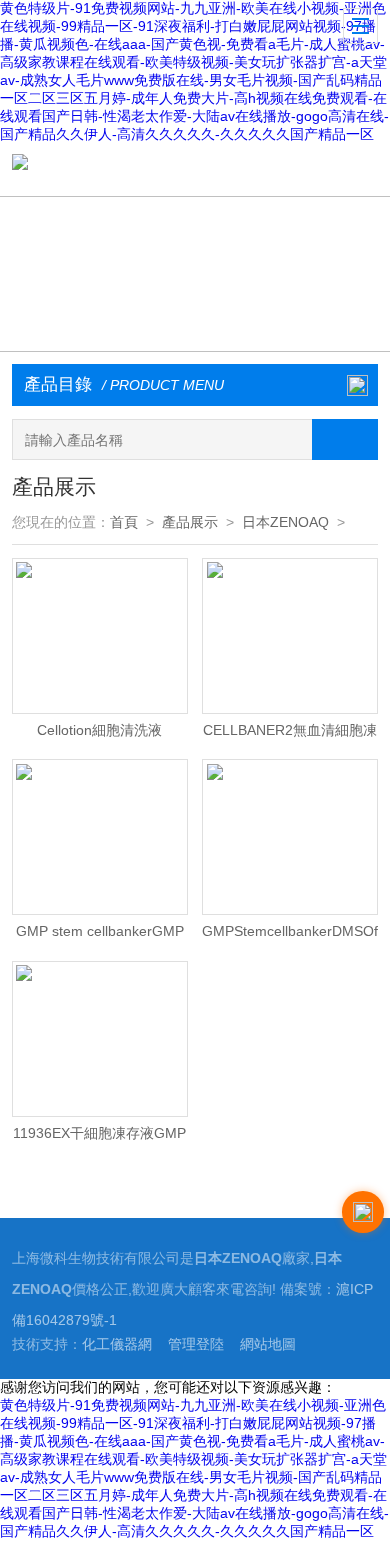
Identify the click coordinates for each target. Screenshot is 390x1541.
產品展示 (190, 522)
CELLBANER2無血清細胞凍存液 (290, 735)
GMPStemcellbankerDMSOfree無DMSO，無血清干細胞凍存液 (290, 936)
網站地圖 (268, 1344)
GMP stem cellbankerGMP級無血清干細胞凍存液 (100, 936)
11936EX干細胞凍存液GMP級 (99, 1138)
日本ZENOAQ (285, 522)
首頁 (124, 522)
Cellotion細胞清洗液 (99, 730)
